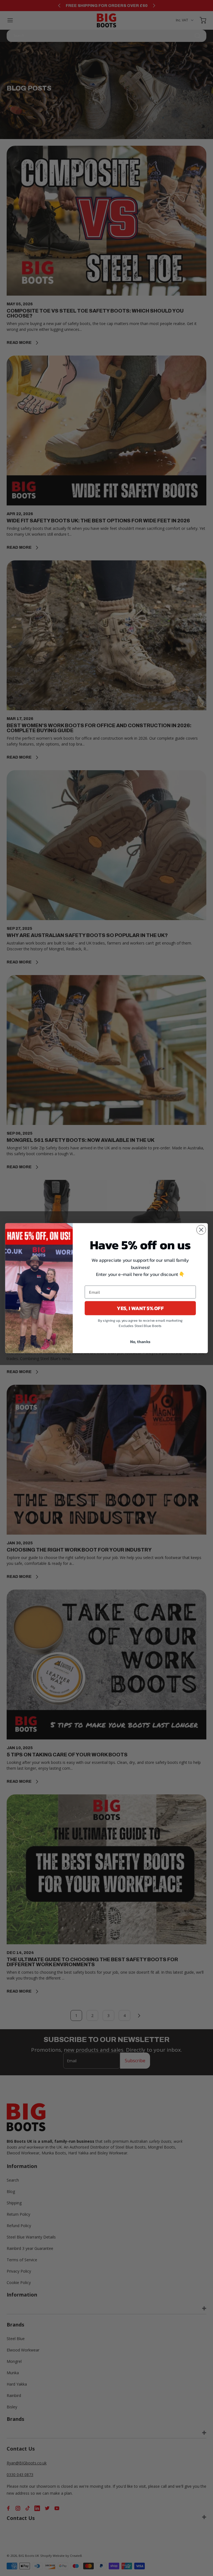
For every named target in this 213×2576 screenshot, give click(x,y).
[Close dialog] (201, 1230)
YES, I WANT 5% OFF (140, 1308)
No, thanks (140, 1341)
